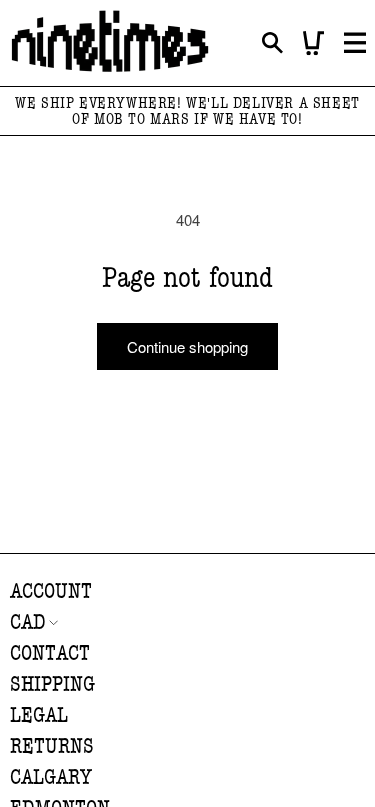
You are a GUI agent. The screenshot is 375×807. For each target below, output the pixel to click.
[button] (272, 43)
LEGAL (39, 715)
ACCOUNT (51, 591)
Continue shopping (187, 346)
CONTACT (50, 653)
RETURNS (52, 746)
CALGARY (51, 777)
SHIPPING (52, 684)
